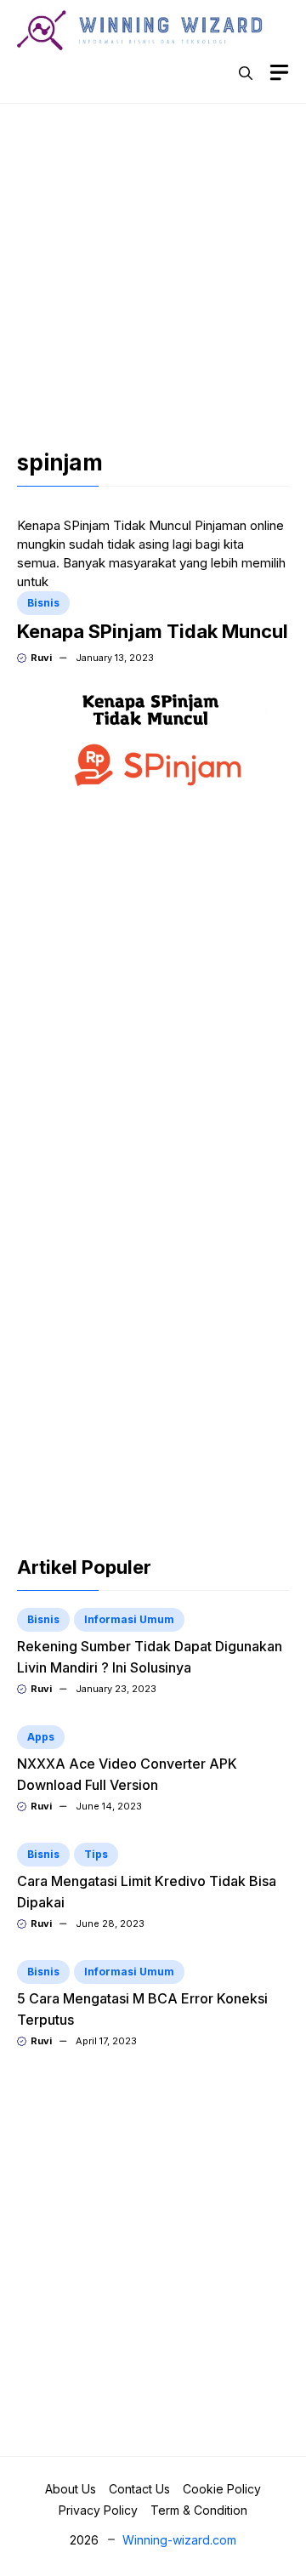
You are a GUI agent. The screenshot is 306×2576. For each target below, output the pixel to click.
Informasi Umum (129, 1619)
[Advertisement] (153, 278)
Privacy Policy (98, 2510)
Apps (41, 1737)
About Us (71, 2489)
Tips (96, 1854)
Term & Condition (199, 2510)
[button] (246, 73)
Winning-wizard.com (179, 2540)
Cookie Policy (222, 2489)
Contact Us (139, 2489)
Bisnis (43, 603)
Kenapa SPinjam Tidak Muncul (153, 631)
